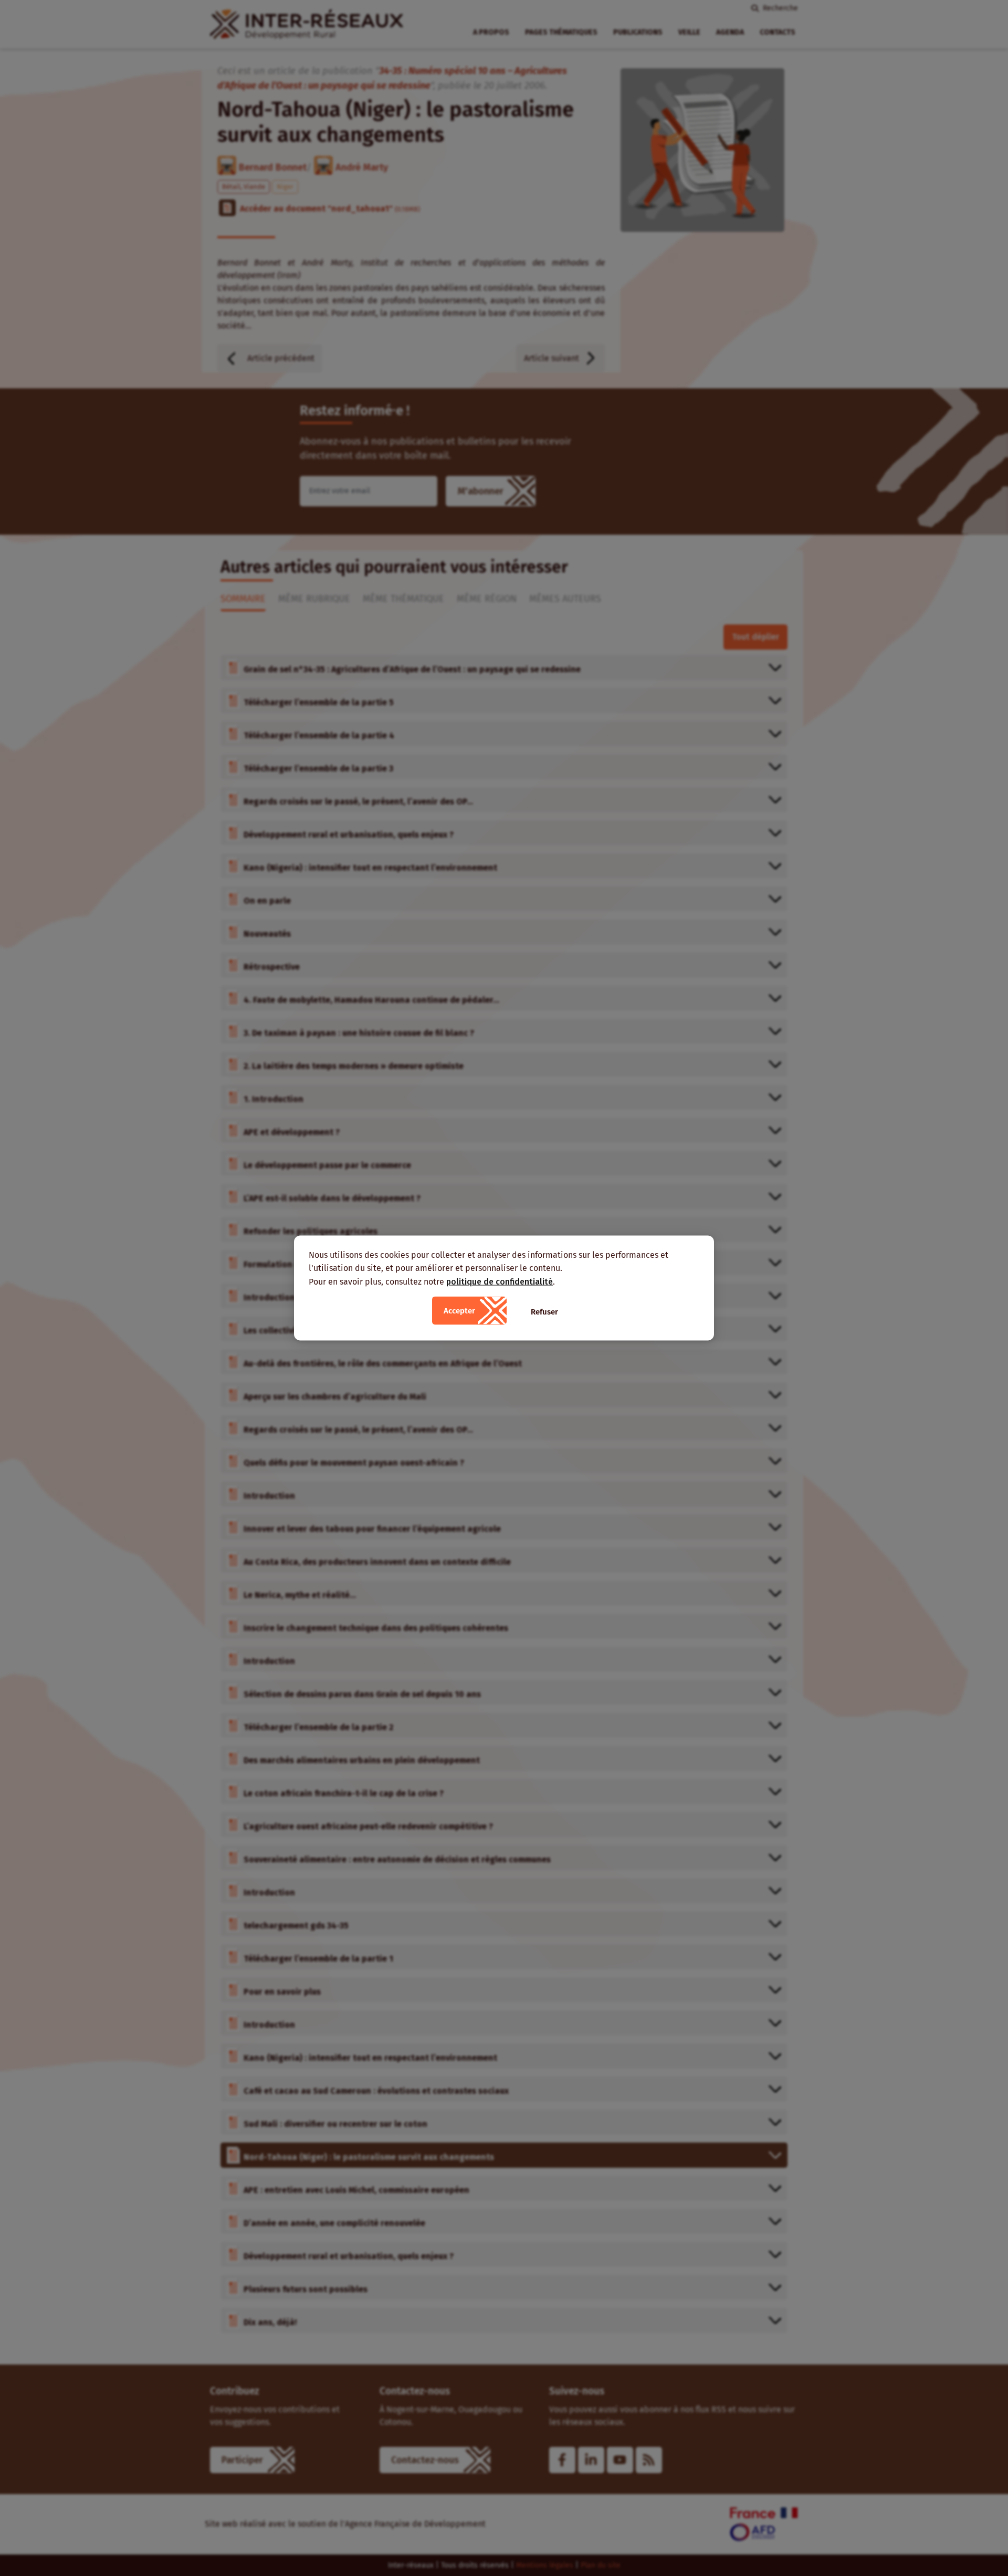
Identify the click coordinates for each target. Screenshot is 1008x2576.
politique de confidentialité (500, 1281)
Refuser (544, 1312)
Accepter (459, 1311)
